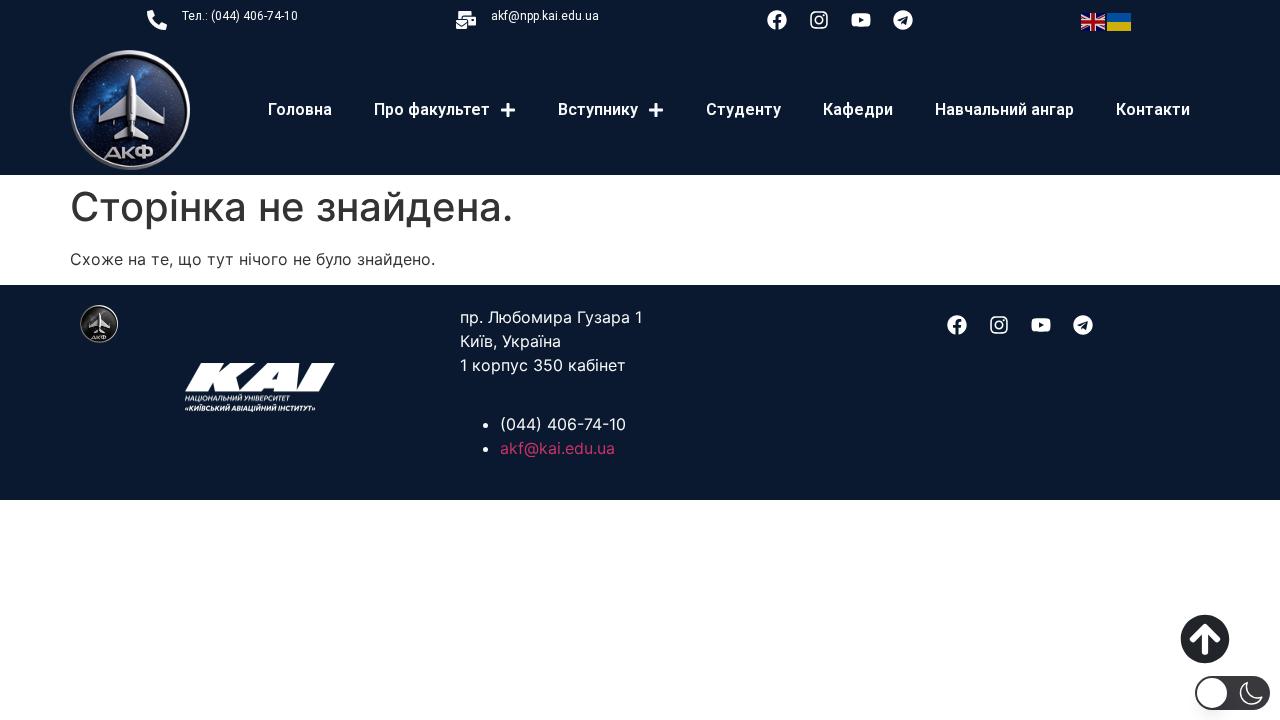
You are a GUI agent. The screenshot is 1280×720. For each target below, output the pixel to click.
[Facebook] (777, 20)
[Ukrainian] (1120, 20)
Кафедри (858, 109)
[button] (1232, 693)
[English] (1094, 20)
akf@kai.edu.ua (557, 448)
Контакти (1153, 109)
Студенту (743, 109)
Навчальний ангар (1004, 109)
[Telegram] (903, 20)
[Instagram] (819, 20)
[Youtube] (861, 20)
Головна (300, 109)
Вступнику (598, 109)
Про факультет (432, 109)
